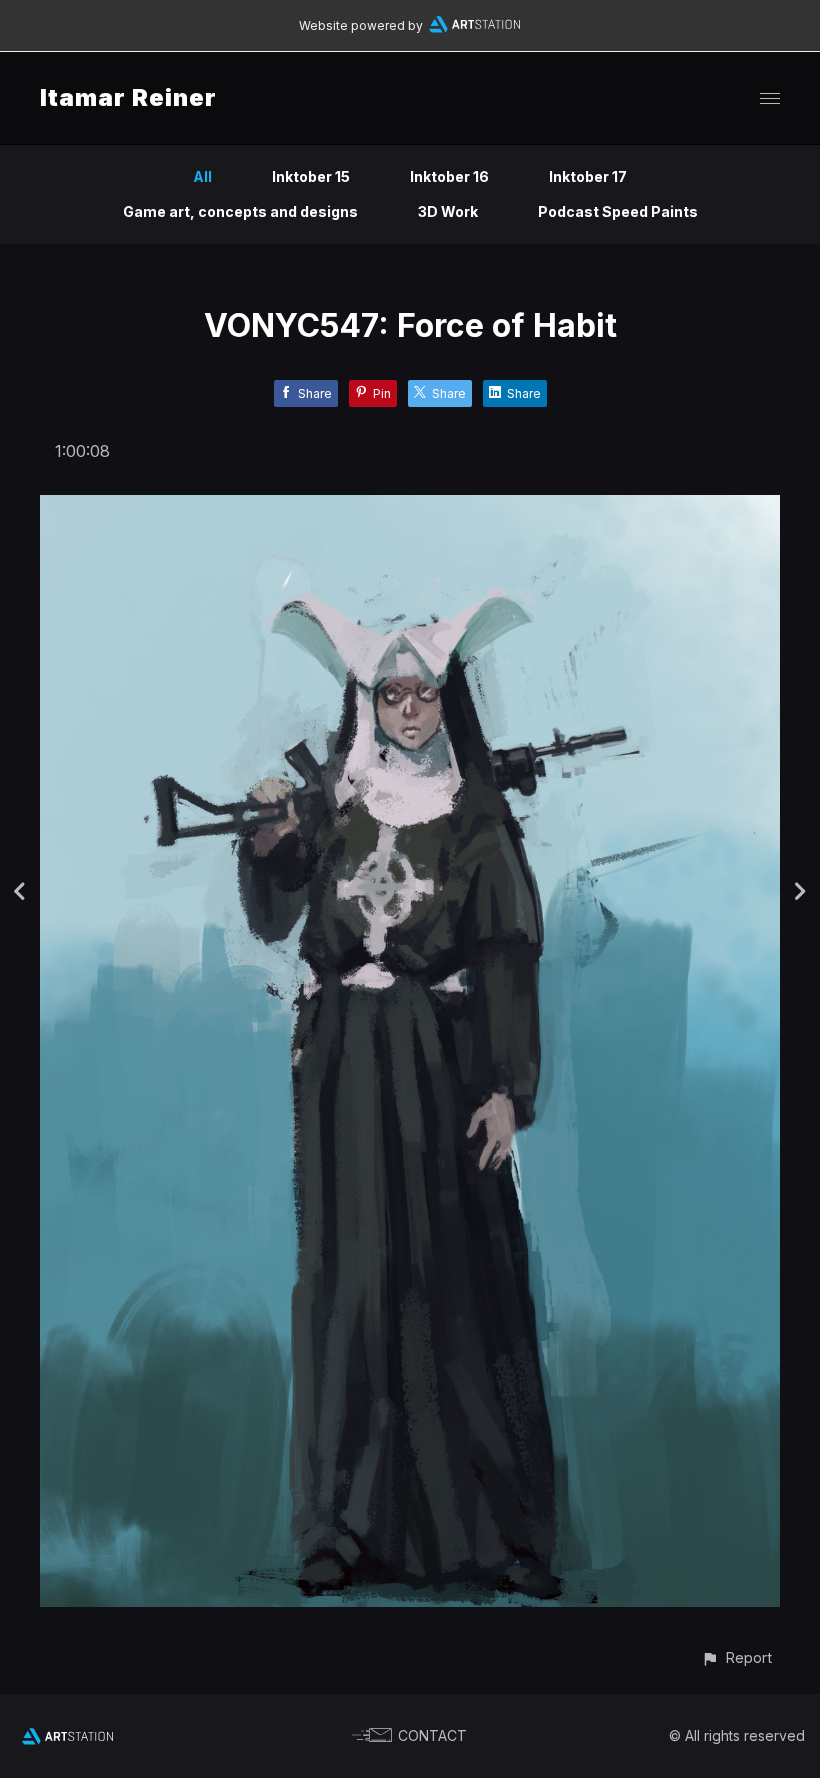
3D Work (448, 211)
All (202, 176)
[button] (736, 1657)
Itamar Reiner (128, 97)
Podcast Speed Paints (618, 211)
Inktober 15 (311, 176)
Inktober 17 (588, 176)
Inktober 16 (449, 176)
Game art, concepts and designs (240, 211)
